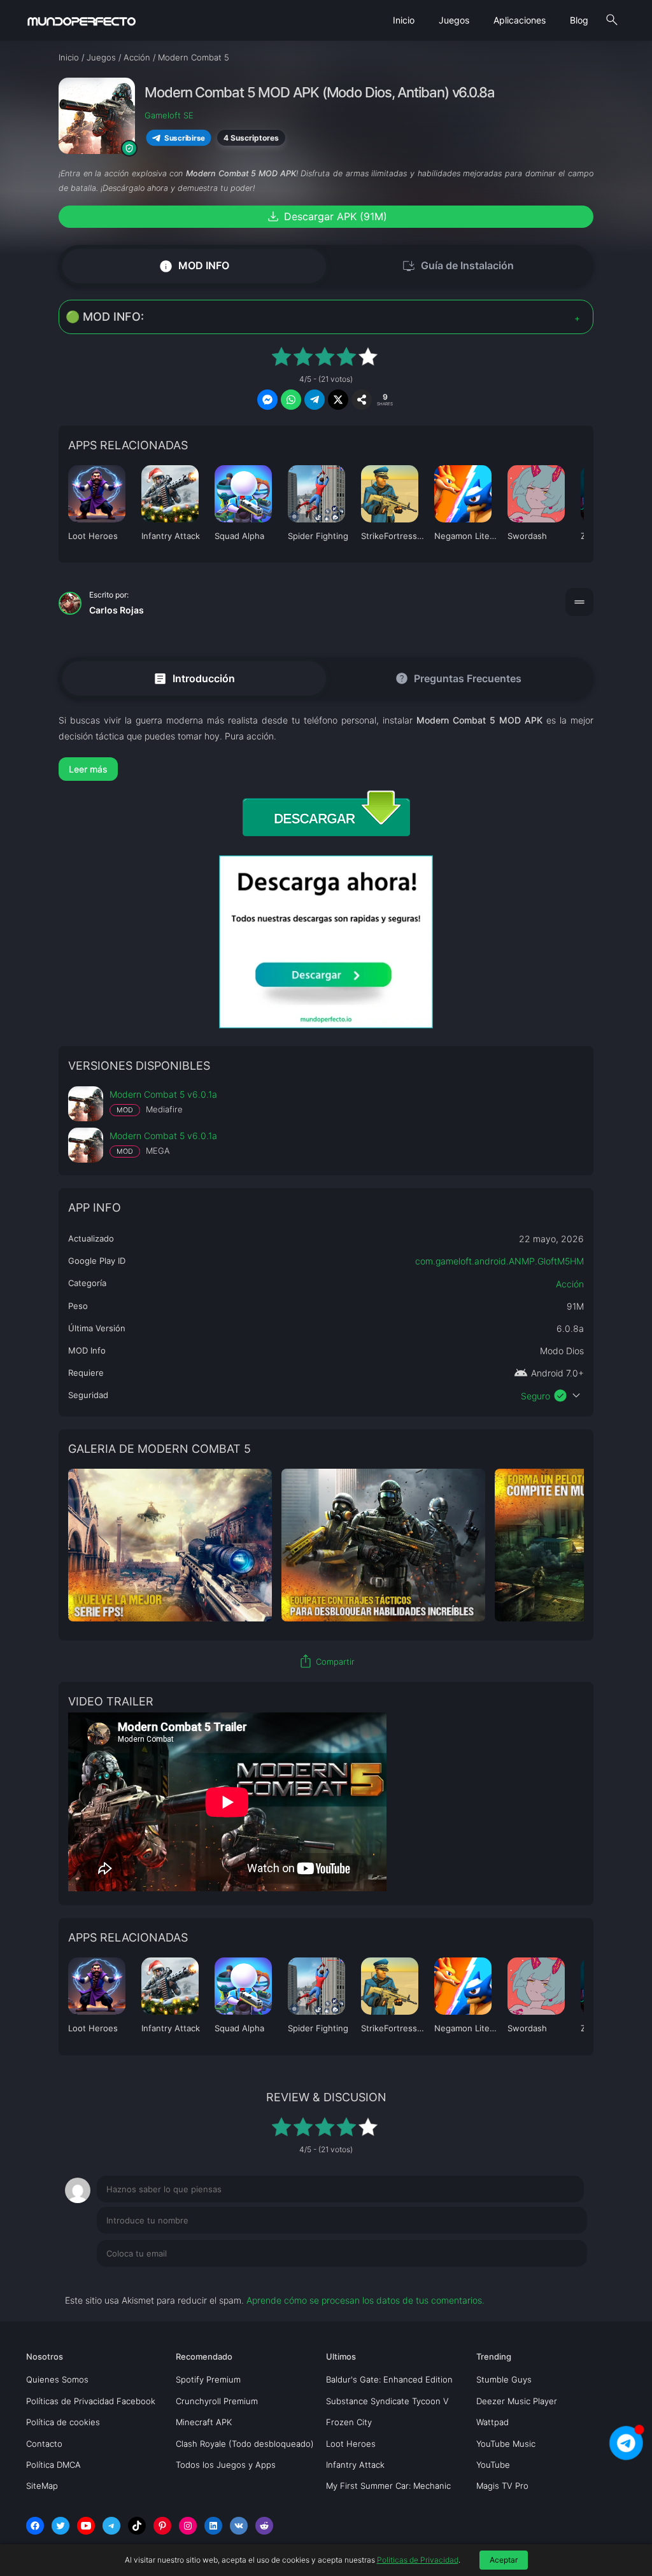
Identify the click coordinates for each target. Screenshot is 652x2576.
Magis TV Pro (502, 2486)
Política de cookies (63, 2422)
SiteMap (42, 2486)
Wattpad (493, 2422)
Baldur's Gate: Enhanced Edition (389, 2379)
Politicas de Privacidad (418, 2560)
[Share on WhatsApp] (291, 400)
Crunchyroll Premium (217, 2401)
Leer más (88, 769)
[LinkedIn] (213, 2526)
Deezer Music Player (517, 2401)
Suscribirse (185, 138)
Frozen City (349, 2422)
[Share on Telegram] (315, 400)
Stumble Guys (504, 2379)
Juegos (454, 20)
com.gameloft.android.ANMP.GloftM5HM (500, 1261)
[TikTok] (137, 2526)
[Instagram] (188, 2526)
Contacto (44, 2444)
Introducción (194, 678)
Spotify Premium (208, 2379)
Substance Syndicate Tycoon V (387, 2401)
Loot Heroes (351, 2444)
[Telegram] (111, 2526)
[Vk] (239, 2526)
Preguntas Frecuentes (458, 678)
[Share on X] (338, 400)
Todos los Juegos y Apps (226, 2465)
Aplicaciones (520, 20)
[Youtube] (86, 2526)
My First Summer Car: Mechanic (388, 2486)
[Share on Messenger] (267, 400)
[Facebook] (35, 2526)
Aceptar (504, 2560)
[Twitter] (60, 2526)
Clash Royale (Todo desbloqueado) (245, 2444)
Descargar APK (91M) (326, 216)
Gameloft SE (169, 115)
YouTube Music (506, 2444)
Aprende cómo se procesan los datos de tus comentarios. (365, 2300)
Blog (579, 20)
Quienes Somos (57, 2379)
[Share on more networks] (362, 400)
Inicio (404, 20)
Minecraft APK (204, 2422)
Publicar (555, 2279)
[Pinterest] (162, 2526)
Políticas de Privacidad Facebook (91, 2401)
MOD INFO (194, 266)
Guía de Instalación (458, 266)
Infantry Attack (355, 2465)
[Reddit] (264, 2526)
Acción (570, 1284)
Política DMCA (53, 2465)
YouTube (493, 2465)
